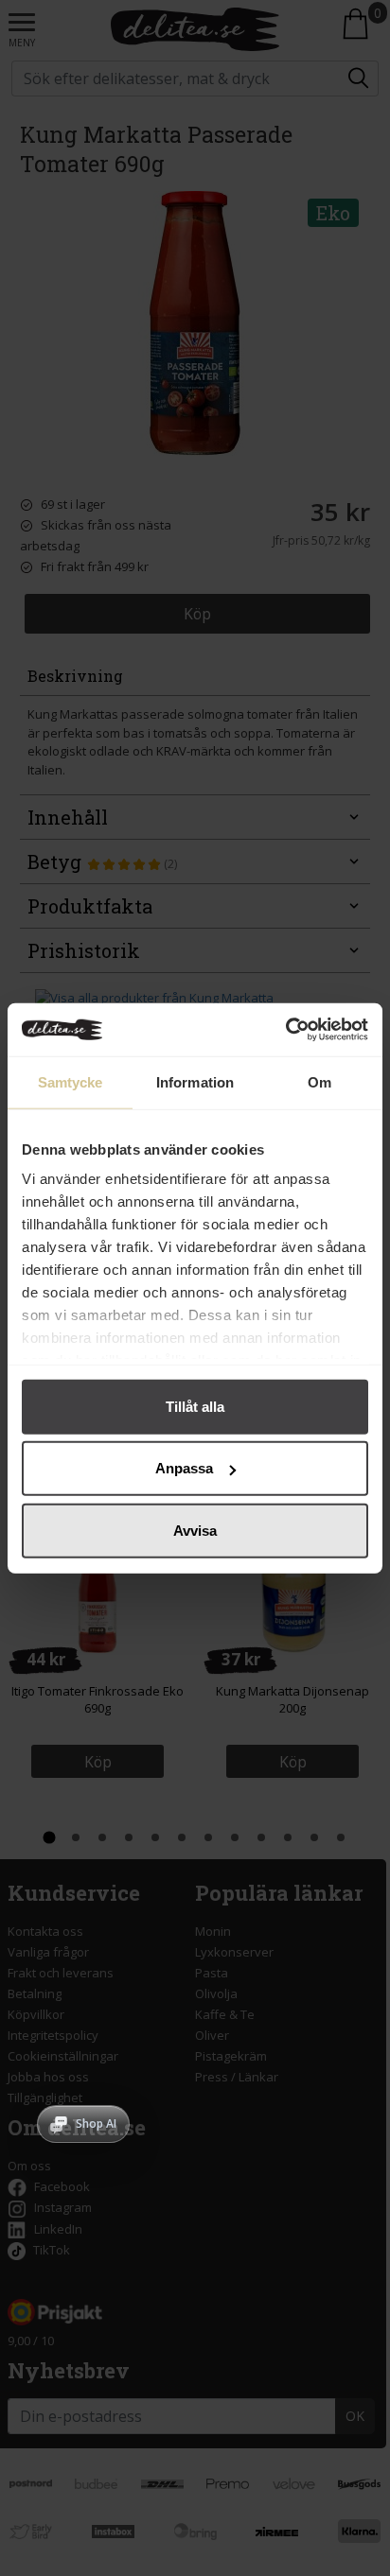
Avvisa (195, 1530)
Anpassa (184, 1468)
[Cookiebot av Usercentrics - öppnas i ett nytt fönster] (285, 1030)
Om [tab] (319, 1081)
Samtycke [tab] (71, 1081)
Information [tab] (195, 1081)
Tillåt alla (195, 1406)
